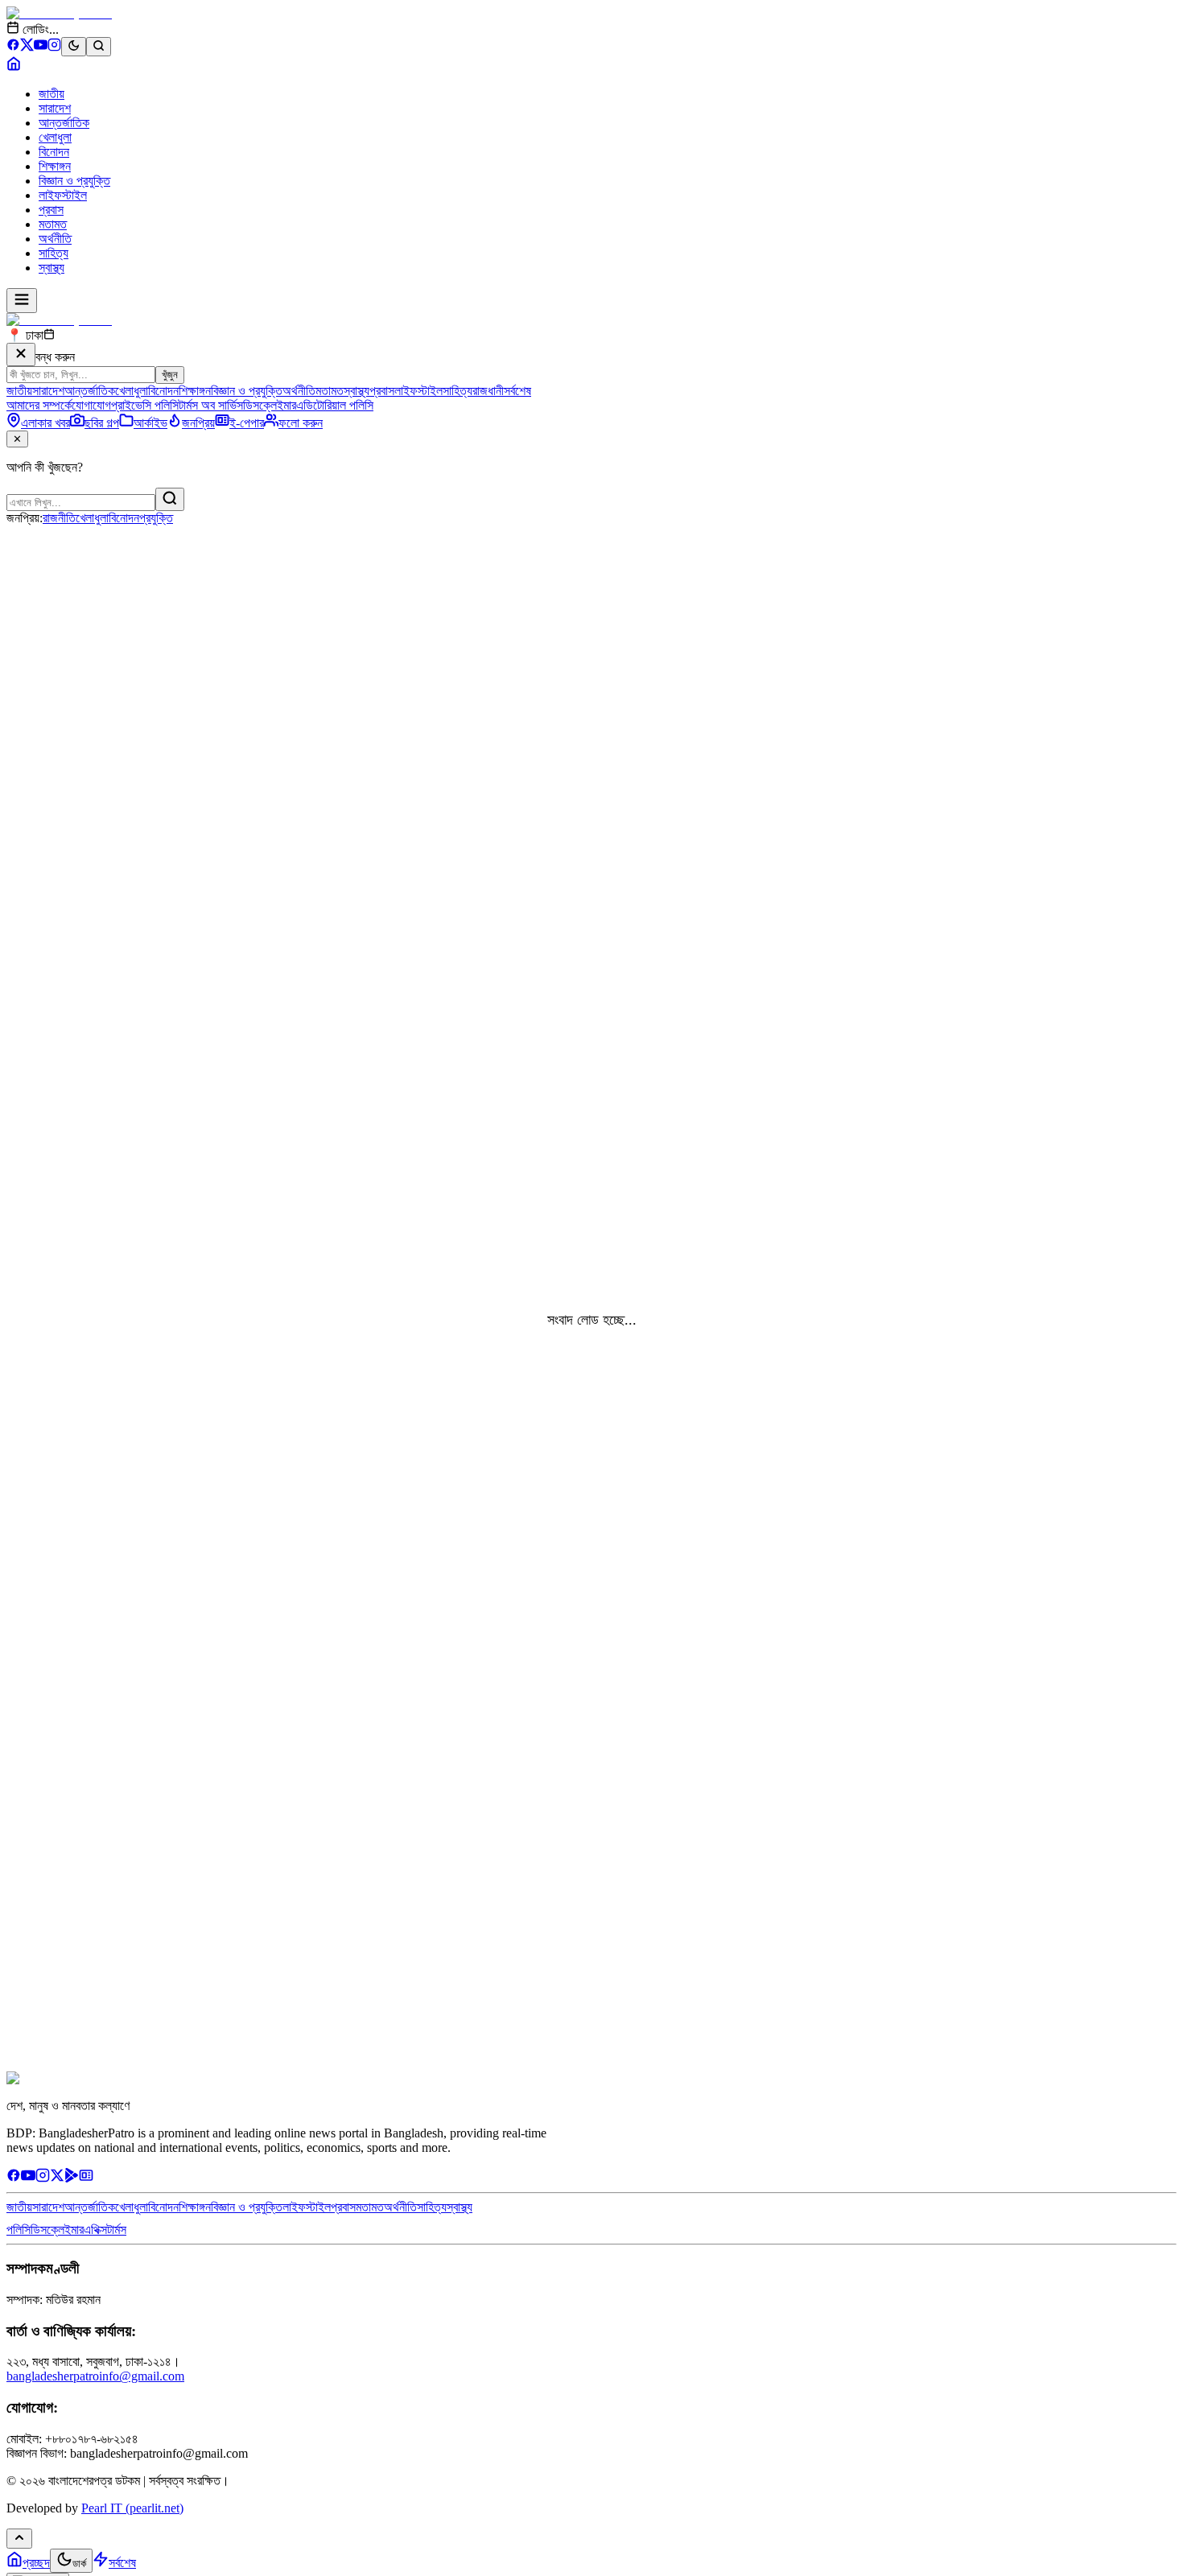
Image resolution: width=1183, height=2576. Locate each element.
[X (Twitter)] (27, 47)
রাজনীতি (59, 518)
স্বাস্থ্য (52, 268)
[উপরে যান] (19, 2539)
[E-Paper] (86, 2178)
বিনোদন (54, 152)
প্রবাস (51, 210)
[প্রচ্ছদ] (14, 66)
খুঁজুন (170, 375)
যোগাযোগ (91, 405)
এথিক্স (95, 2230)
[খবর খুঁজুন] (99, 47)
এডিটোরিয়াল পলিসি (335, 405)
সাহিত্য (54, 253)
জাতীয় (52, 94)
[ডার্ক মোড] (74, 47)
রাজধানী (488, 391)
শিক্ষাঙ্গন (55, 166)
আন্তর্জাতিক (64, 123)
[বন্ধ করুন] (21, 354)
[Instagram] (54, 47)
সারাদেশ (55, 108)
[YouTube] (41, 47)
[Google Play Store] (72, 2178)
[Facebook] (13, 47)
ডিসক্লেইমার (270, 405)
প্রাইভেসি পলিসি (145, 405)
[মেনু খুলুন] (22, 301)
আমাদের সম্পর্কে (39, 405)
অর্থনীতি (55, 239)
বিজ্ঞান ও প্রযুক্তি (74, 181)
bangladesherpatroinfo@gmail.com (95, 2376)
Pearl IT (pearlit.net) (132, 2508)
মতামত (53, 224)
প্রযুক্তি (156, 518)
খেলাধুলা (55, 137)
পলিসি (19, 2230)
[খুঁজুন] (170, 499)
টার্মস (117, 2230)
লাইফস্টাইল (63, 195)
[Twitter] (57, 2178)
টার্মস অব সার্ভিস (211, 405)
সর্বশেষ (517, 391)
